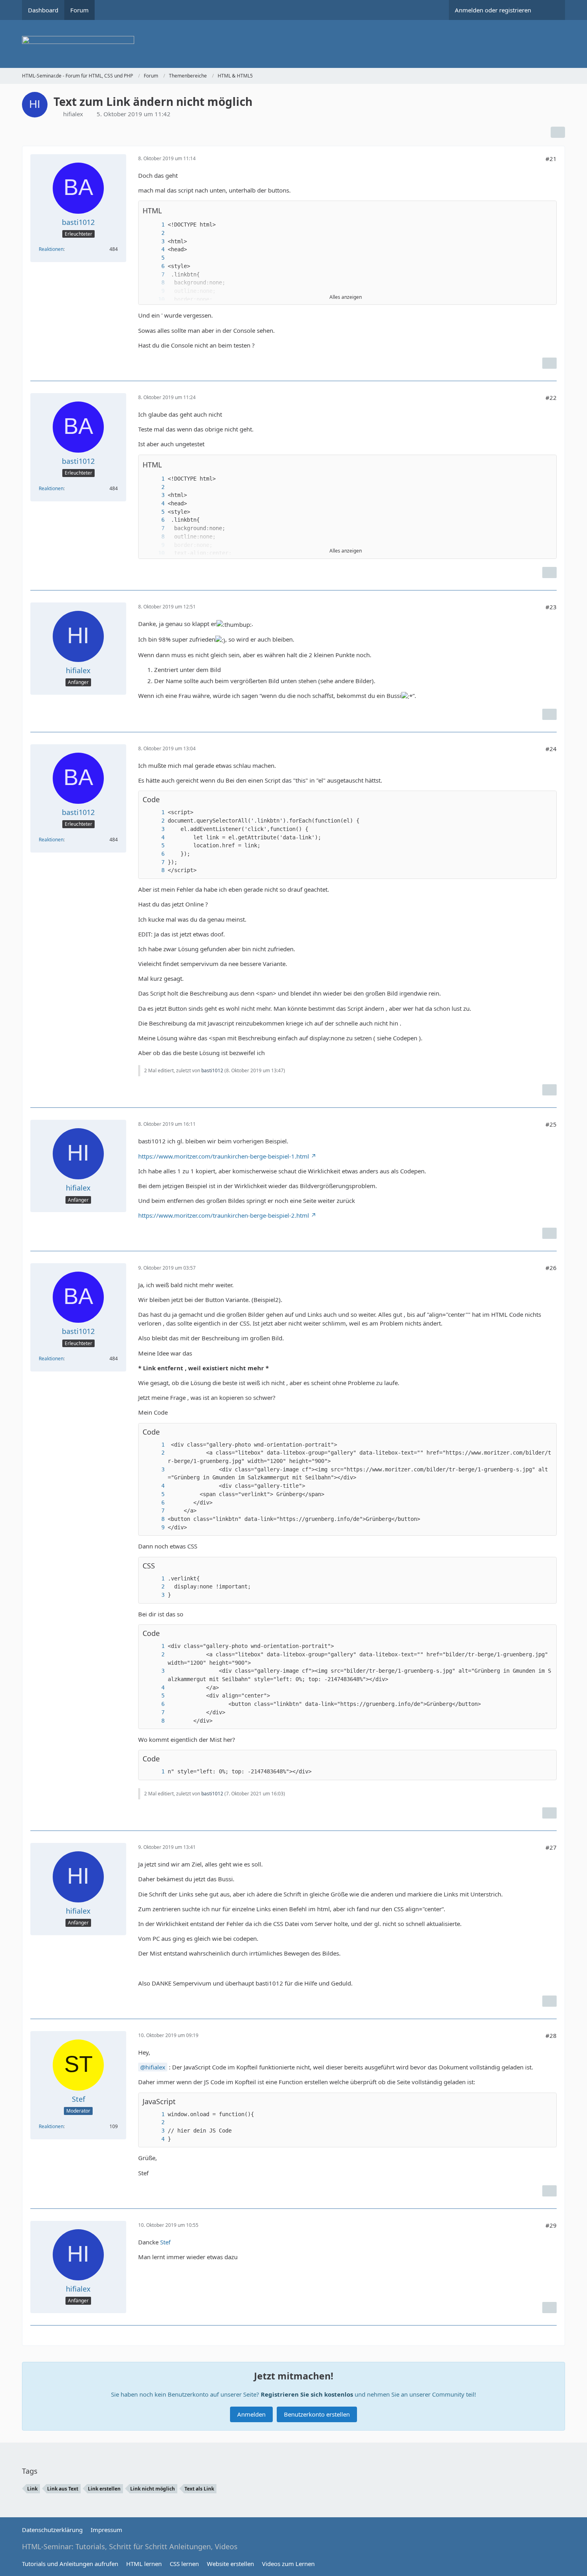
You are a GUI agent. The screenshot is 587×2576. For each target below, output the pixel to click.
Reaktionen (51, 249)
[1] (155, 225)
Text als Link (199, 2489)
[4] (155, 249)
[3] (155, 241)
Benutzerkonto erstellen (317, 2414)
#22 (551, 398)
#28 (551, 2035)
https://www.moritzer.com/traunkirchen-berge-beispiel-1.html (224, 1156)
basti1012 (212, 1070)
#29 (551, 2225)
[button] (546, 211)
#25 (551, 1124)
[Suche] (551, 10)
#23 (551, 607)
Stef (165, 2242)
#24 (551, 749)
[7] (155, 275)
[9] (155, 1528)
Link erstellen (104, 2489)
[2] (155, 233)
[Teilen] (558, 132)
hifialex (155, 2067)
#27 (551, 1847)
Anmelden (251, 2414)
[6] (155, 266)
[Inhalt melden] (549, 363)
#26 (551, 1268)
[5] (155, 258)
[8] (155, 283)
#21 (551, 159)
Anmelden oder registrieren (493, 10)
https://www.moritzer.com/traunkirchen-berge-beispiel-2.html (224, 1215)
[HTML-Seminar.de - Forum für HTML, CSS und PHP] (293, 44)
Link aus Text (63, 2489)
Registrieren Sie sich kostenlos (307, 2394)
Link (32, 2489)
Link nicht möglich (153, 2489)
